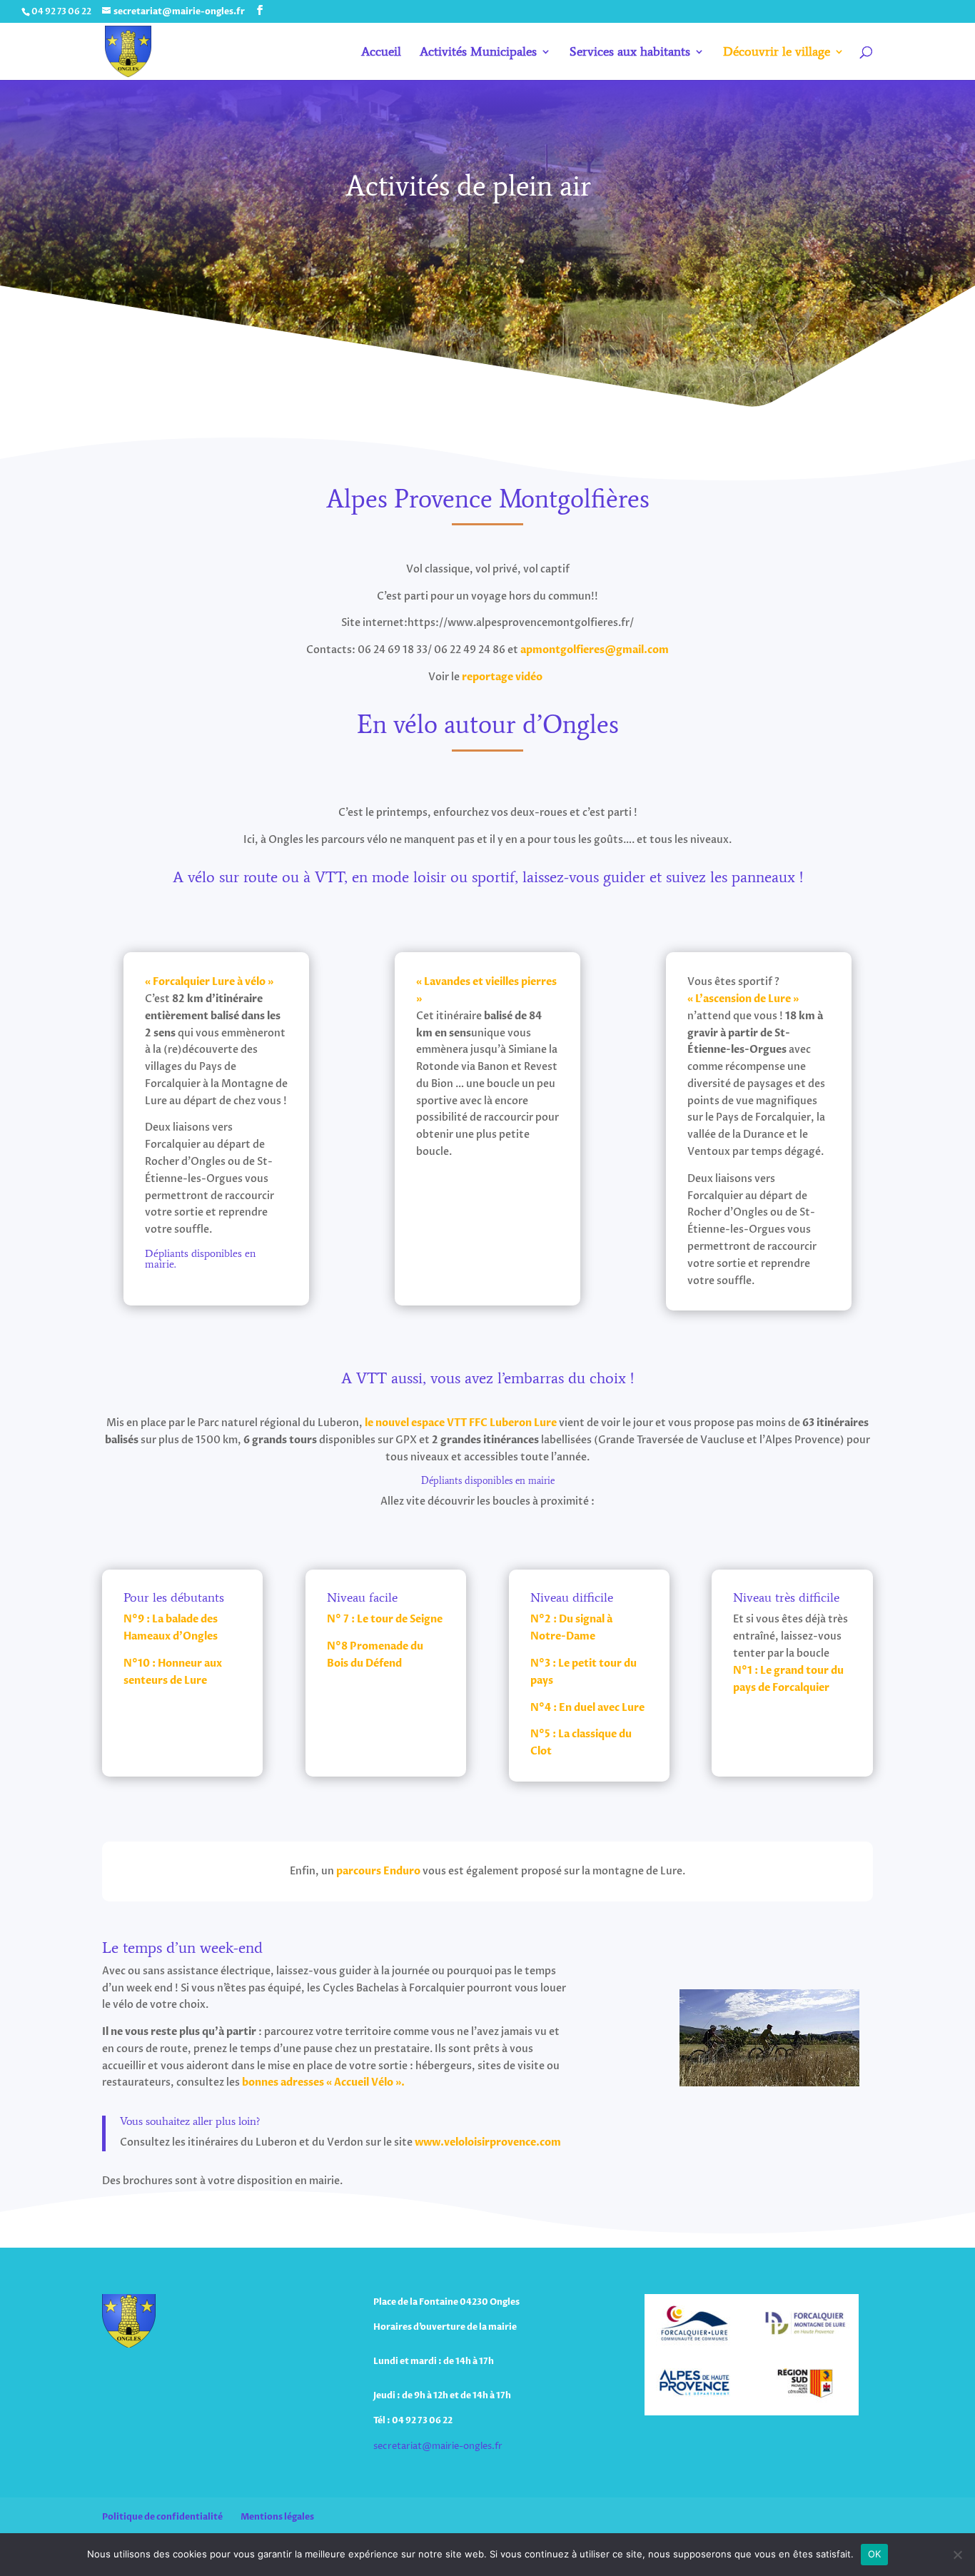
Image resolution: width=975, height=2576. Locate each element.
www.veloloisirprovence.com (488, 2142)
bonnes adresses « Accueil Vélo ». (323, 2082)
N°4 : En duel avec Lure (587, 1708)
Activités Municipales (478, 53)
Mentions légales (277, 2517)
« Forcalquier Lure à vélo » (209, 982)
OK (875, 2554)
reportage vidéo (504, 677)
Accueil (381, 53)
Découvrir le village (777, 53)
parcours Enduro (378, 1871)
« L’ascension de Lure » (743, 999)
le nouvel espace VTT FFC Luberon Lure (461, 1423)
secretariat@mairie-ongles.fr (438, 2446)
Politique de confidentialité (162, 2517)
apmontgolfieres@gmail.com (595, 650)
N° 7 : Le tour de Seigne (385, 1619)
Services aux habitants (630, 53)
